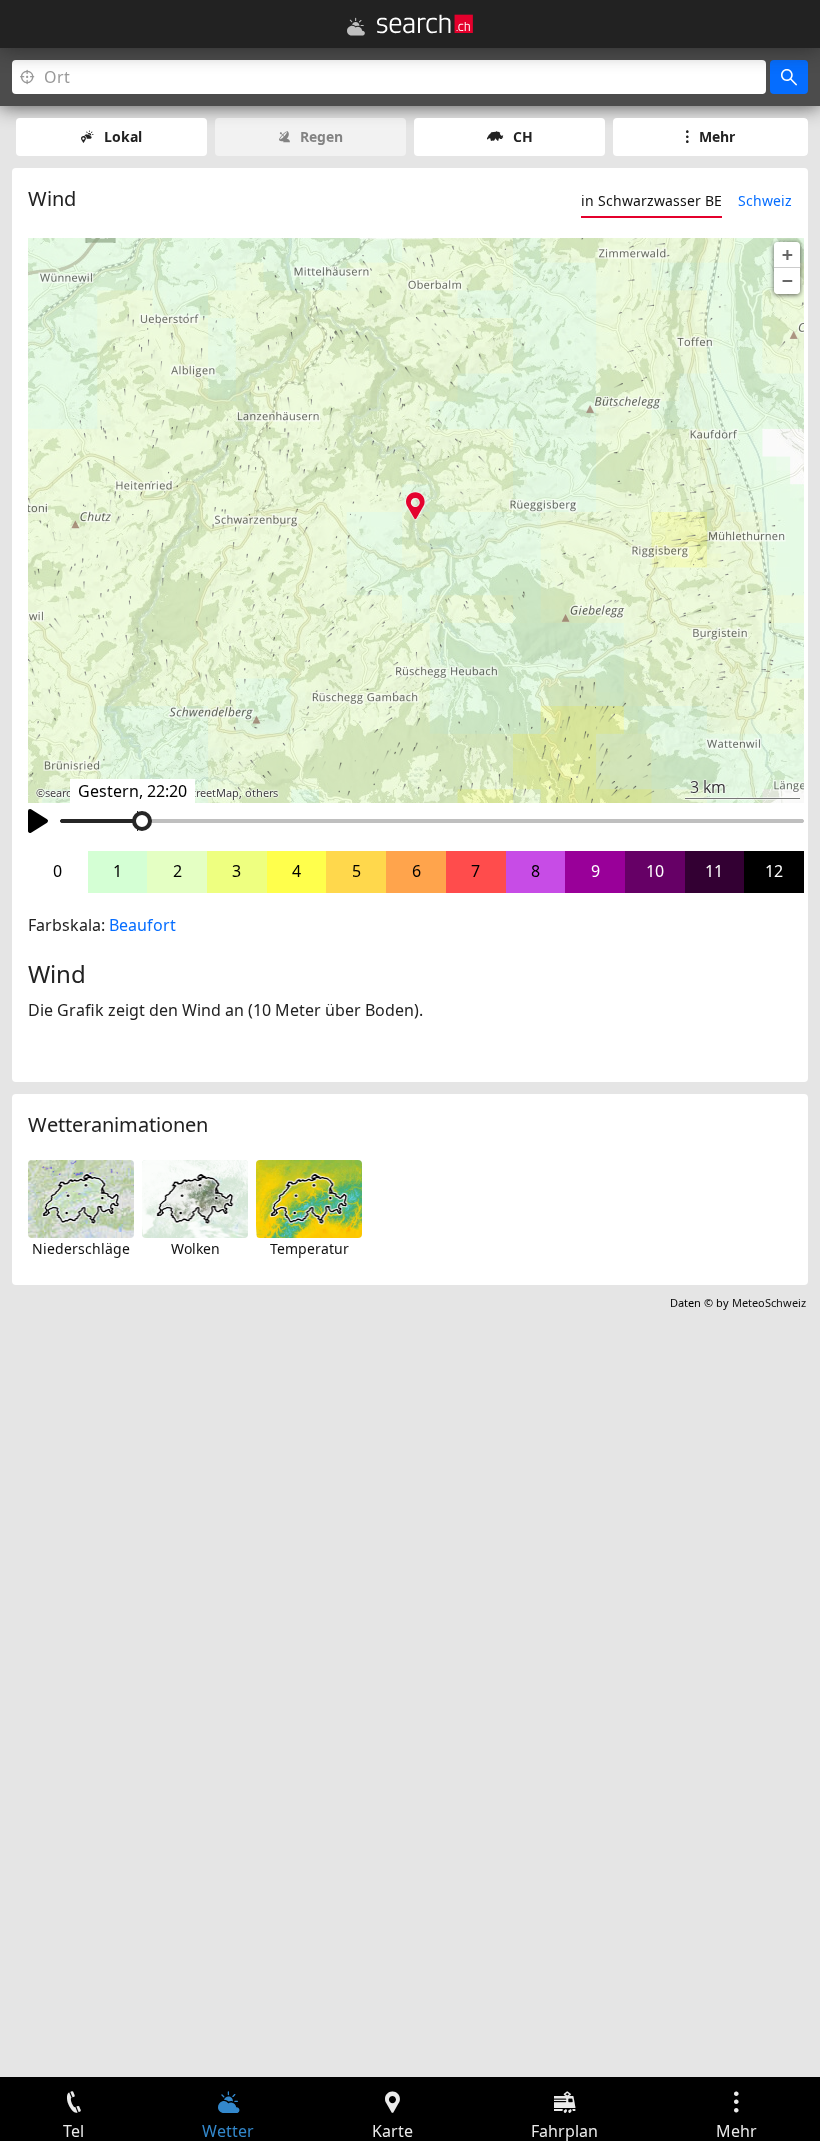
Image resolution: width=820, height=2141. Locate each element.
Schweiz (765, 200)
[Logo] (425, 24)
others (261, 793)
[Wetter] (356, 27)
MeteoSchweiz (769, 1302)
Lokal (123, 136)
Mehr (717, 136)
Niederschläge (81, 1248)
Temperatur (309, 1248)
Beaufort (142, 925)
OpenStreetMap (198, 793)
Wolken (195, 1248)
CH (523, 136)
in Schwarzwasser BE (651, 200)
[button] (787, 255)
